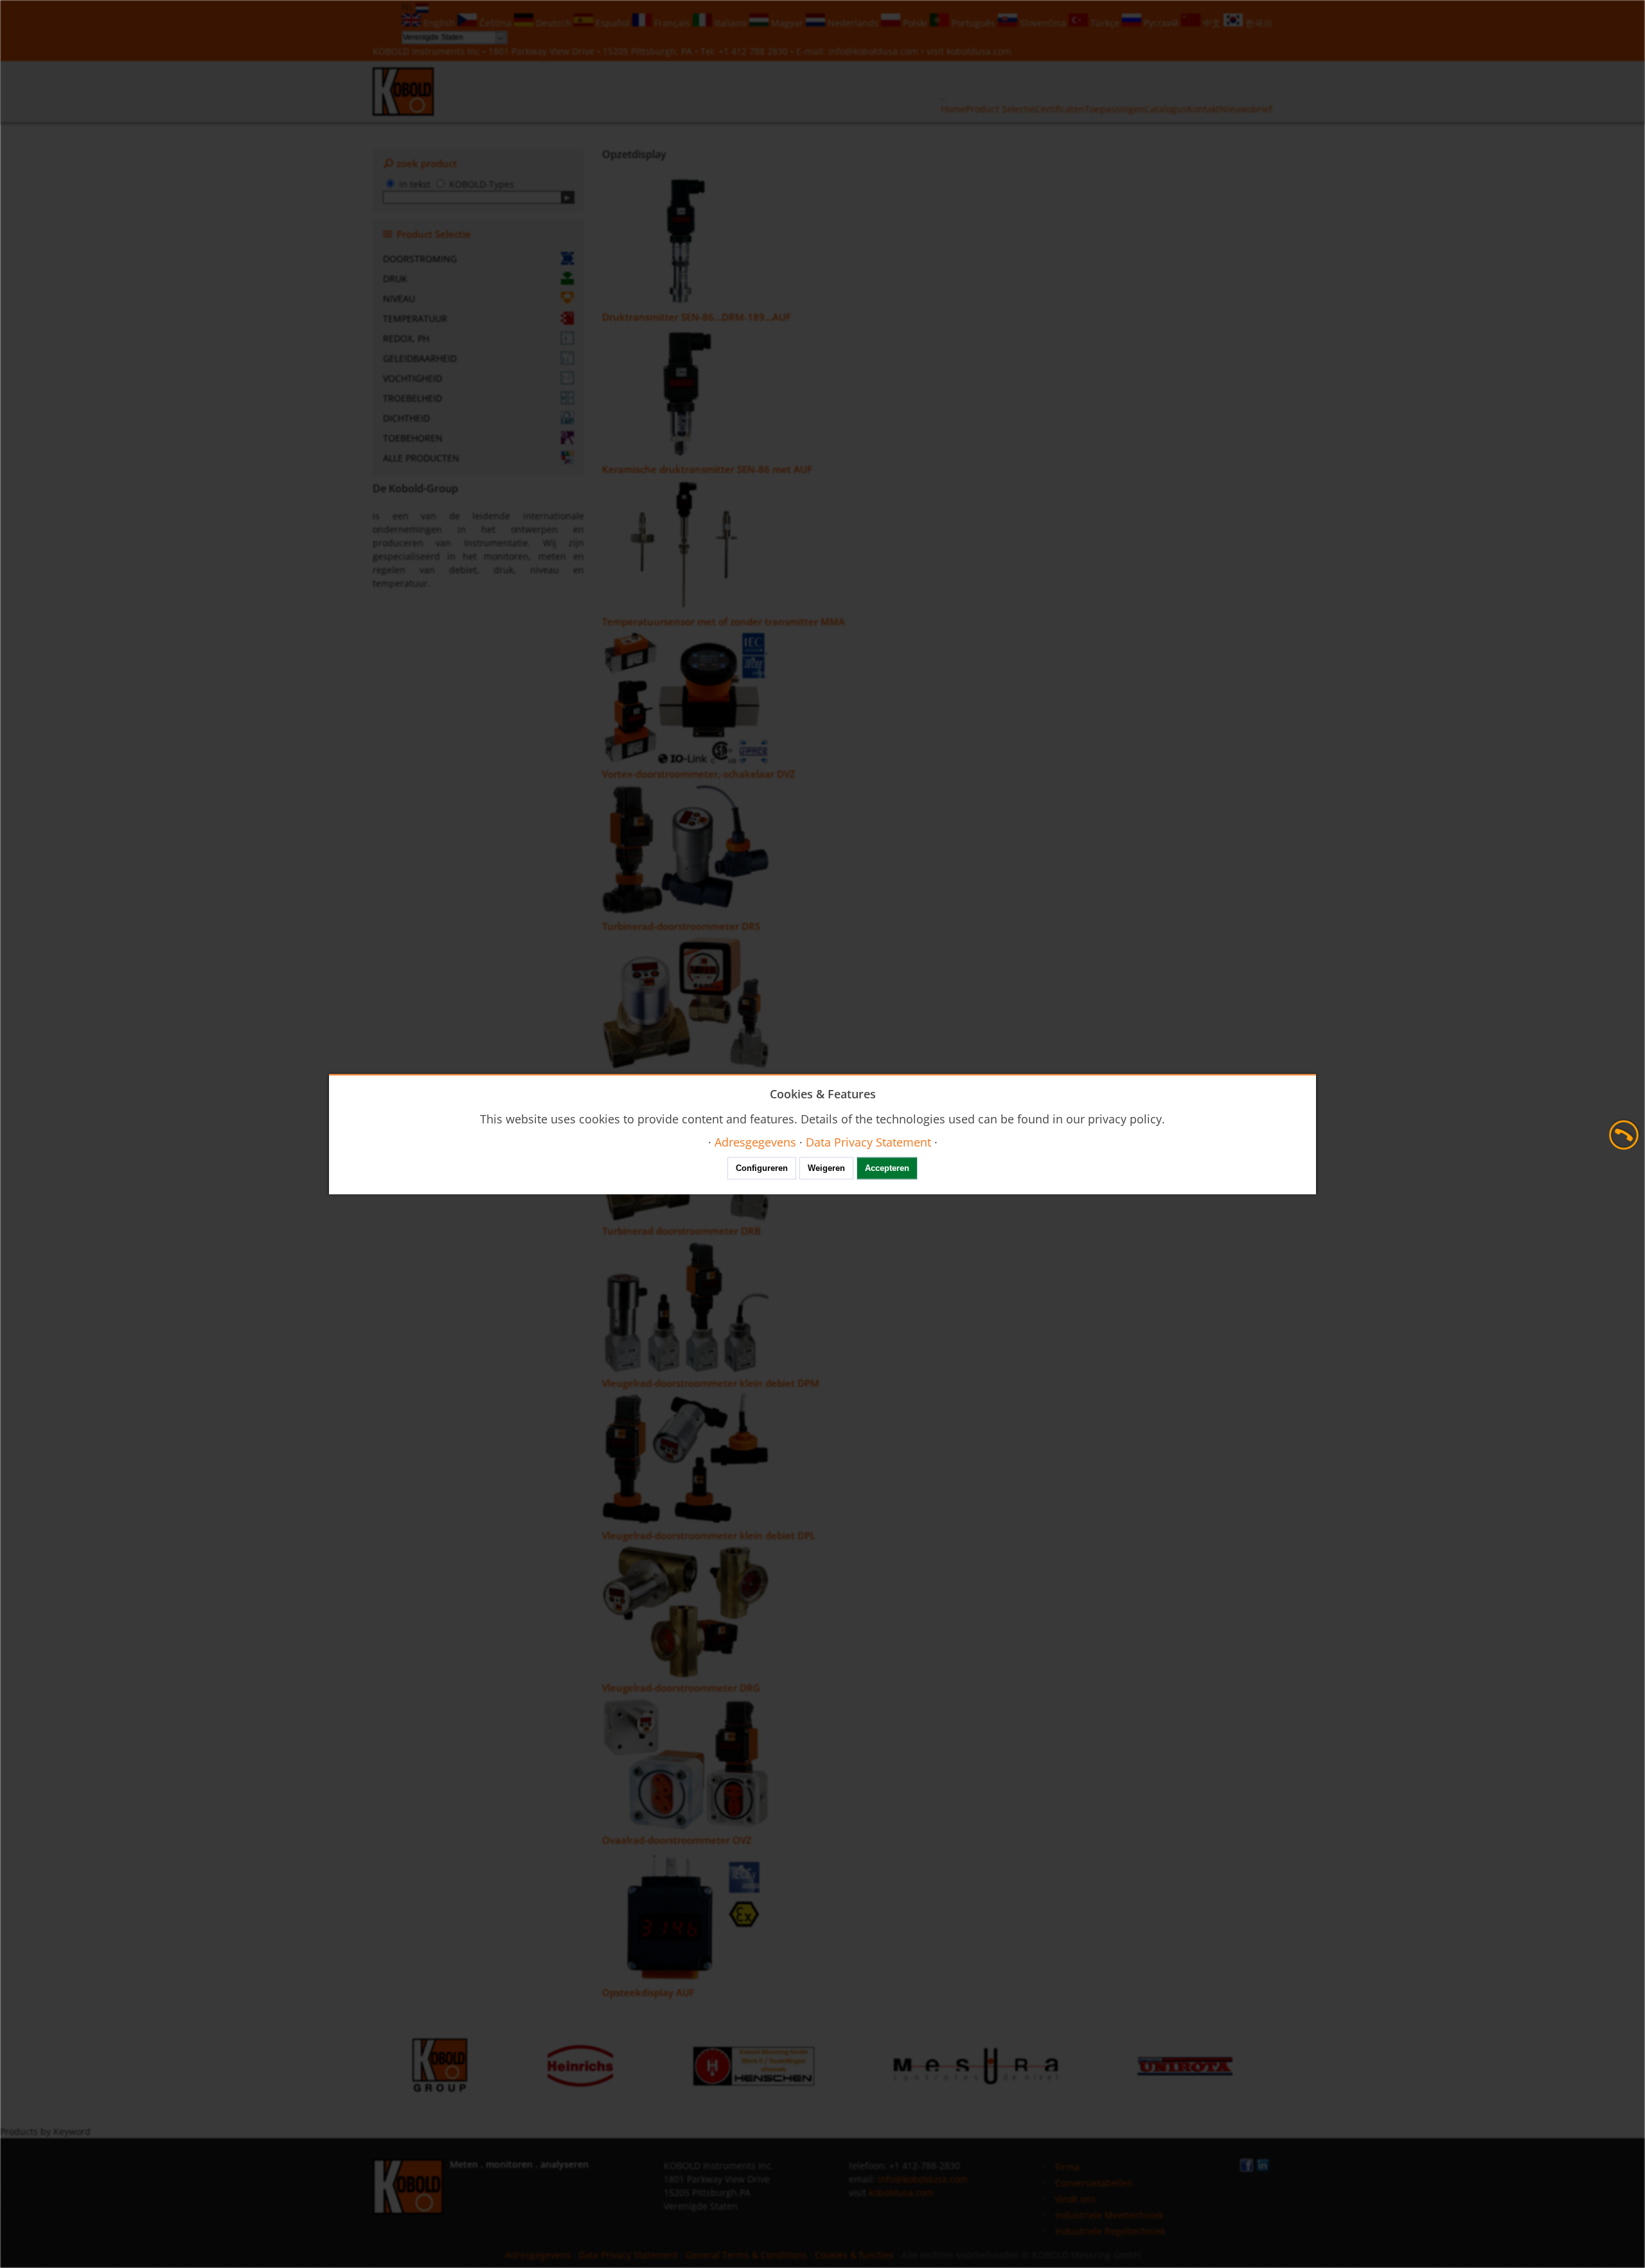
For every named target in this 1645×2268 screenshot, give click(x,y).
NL (409, 7)
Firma (1067, 2167)
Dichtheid (406, 418)
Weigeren (826, 1168)
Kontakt (1203, 109)
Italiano (731, 23)
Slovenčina (1043, 23)
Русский (1161, 23)
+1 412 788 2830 (754, 51)
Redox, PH (406, 338)
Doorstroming (420, 259)
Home (953, 109)
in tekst (415, 184)
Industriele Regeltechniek (1110, 2231)
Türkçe (1105, 23)
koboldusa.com (979, 51)
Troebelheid (413, 398)
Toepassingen (1115, 109)
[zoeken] (568, 197)
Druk (395, 279)
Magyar (787, 23)
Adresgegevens (538, 2255)
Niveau (399, 299)
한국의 (1258, 23)
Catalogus (1166, 109)
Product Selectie (1000, 109)
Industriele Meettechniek (1109, 2215)
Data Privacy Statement (628, 2255)
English (439, 23)
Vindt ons (1075, 2199)
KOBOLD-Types (482, 184)
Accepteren (887, 1168)
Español (613, 23)
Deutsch (554, 23)
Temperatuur (415, 318)
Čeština (495, 23)
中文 (1212, 23)
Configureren (762, 1168)
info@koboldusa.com (873, 51)
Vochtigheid (413, 378)
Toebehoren (413, 438)
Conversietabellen (1094, 2183)
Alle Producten (421, 458)
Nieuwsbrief (1246, 109)
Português (974, 23)
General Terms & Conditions (746, 2255)
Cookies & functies (854, 2255)
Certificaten (1060, 109)
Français (672, 23)
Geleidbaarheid (420, 358)
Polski (915, 23)
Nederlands (853, 23)
